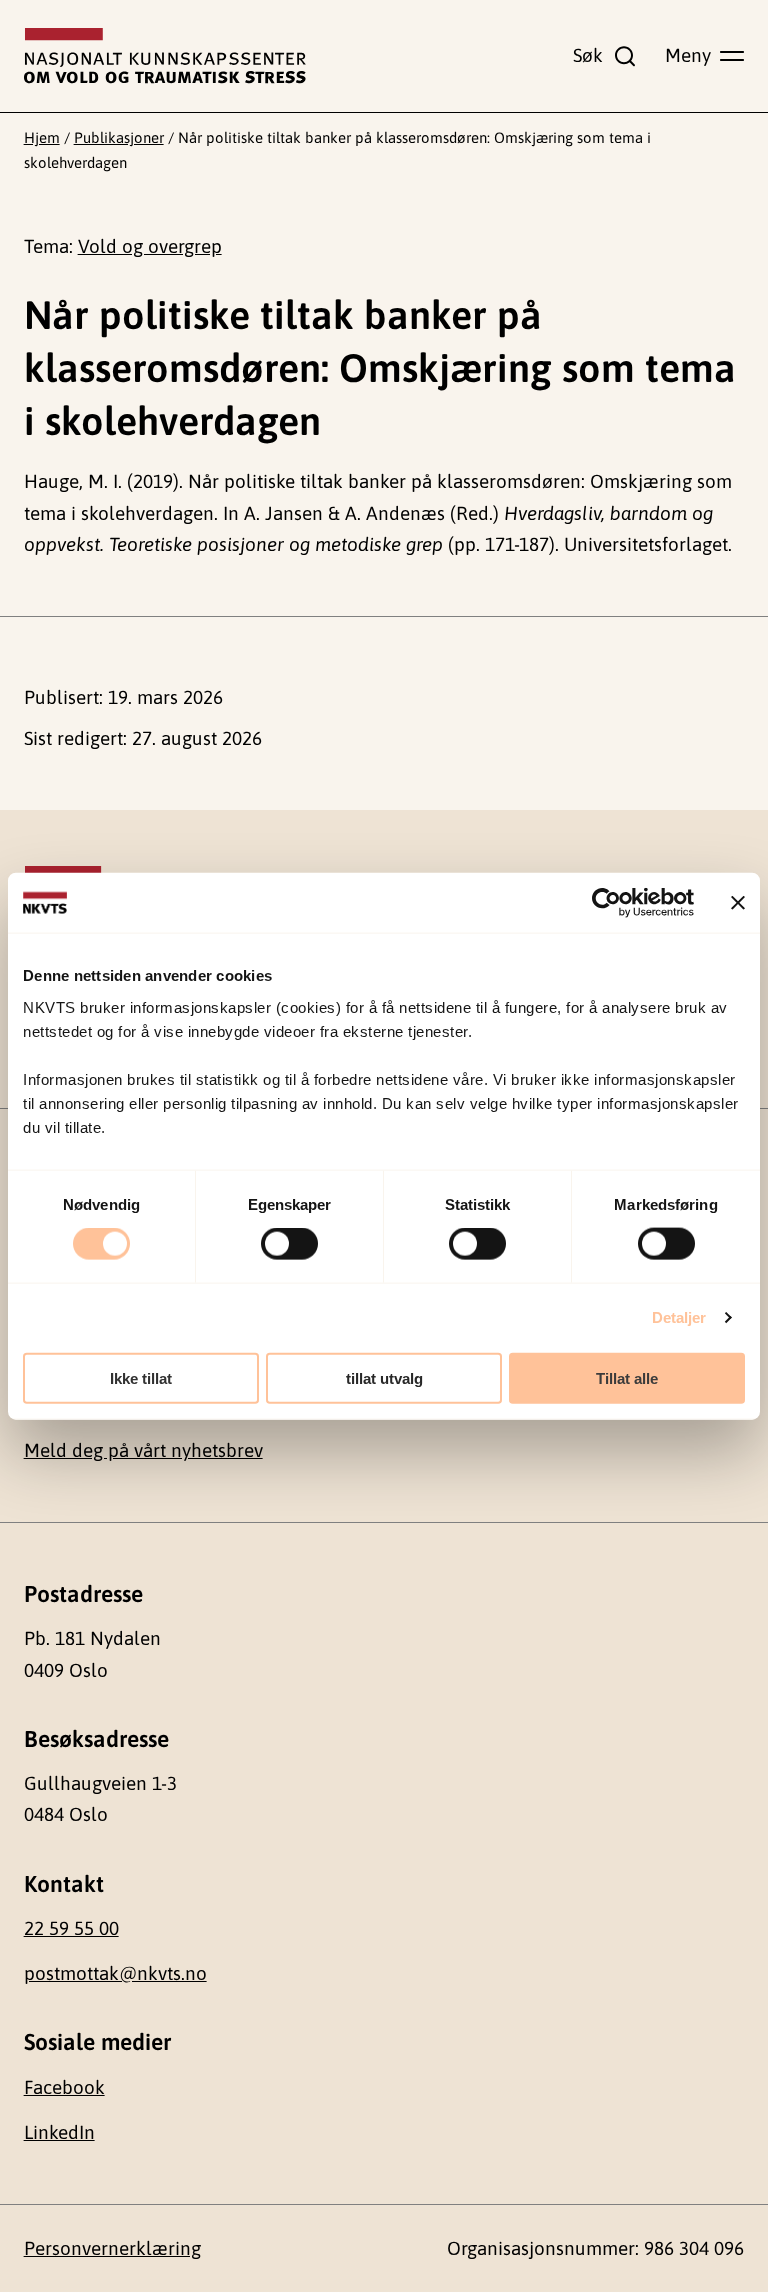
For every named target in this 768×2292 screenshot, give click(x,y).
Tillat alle (627, 1377)
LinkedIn (59, 2132)
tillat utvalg (384, 1377)
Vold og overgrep (150, 246)
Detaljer (679, 1317)
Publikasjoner (119, 137)
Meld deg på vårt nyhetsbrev (143, 1450)
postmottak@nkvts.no (115, 1973)
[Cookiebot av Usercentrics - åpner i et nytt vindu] (606, 903)
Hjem (42, 137)
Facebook (64, 2087)
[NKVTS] (165, 56)
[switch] (289, 1244)
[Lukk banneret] (738, 903)
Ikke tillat (141, 1377)
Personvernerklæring (112, 2248)
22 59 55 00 (71, 1928)
